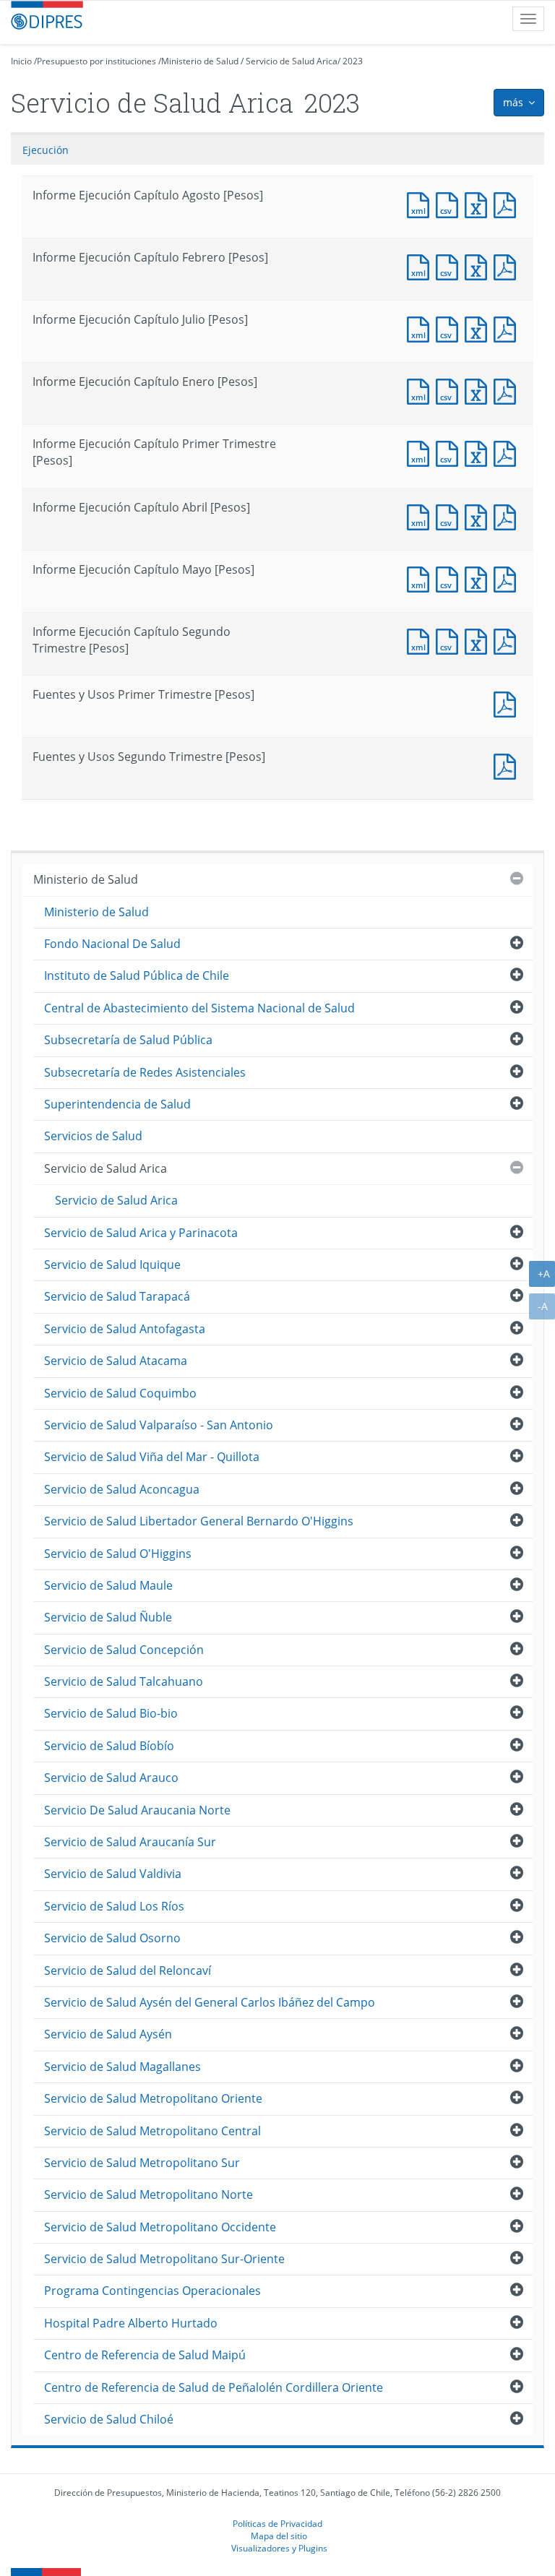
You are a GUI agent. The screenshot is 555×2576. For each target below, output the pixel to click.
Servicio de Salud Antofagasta (125, 1329)
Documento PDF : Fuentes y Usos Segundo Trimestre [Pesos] (508, 765)
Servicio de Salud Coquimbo (120, 1393)
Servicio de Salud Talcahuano (124, 1681)
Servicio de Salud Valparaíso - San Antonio (159, 1425)
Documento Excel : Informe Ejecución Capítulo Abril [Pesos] (479, 516)
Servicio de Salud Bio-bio (111, 1713)
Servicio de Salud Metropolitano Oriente (153, 2098)
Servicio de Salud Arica (292, 61)
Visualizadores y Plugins (279, 2548)
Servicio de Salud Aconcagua (122, 1489)
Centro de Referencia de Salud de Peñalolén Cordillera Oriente (214, 2387)
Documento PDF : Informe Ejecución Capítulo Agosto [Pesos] (508, 203)
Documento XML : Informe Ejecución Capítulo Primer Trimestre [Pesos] (421, 452)
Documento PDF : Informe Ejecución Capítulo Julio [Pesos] (508, 328)
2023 (353, 61)
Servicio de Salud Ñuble (108, 1617)
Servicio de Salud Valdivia (113, 1874)
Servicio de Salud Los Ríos (114, 1906)
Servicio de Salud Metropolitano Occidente (160, 2227)
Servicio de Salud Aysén (108, 2034)
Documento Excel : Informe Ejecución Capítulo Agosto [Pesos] (479, 203)
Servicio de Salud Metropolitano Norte (149, 2194)
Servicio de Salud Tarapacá (117, 1296)
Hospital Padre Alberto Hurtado (131, 2323)
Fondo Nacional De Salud (112, 944)
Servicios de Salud (93, 1136)
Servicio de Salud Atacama (116, 1361)
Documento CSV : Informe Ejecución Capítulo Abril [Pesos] (450, 516)
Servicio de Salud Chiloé (109, 2419)
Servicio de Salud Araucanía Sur (130, 1842)
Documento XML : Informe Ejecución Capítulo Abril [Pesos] (421, 516)
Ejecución (46, 150)
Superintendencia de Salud (117, 1104)
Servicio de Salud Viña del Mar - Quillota (152, 1457)
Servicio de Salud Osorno (112, 1938)
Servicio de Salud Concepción (124, 1650)
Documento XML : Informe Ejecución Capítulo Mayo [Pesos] (421, 578)
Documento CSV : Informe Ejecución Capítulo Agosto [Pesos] (450, 203)
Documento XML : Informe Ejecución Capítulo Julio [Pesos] (421, 328)
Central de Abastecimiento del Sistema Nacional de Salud (199, 1008)
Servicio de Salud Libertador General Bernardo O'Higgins (199, 1521)
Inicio (21, 61)
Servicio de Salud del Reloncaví (128, 1970)
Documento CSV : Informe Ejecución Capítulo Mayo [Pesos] (450, 578)
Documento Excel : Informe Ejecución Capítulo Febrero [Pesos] (479, 266)
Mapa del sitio (279, 2536)
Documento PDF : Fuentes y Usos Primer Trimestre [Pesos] (508, 703)
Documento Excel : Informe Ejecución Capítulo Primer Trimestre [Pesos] (479, 452)
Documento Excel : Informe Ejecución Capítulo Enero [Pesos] (479, 390)
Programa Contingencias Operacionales (152, 2291)
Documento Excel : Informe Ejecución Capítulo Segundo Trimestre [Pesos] (479, 640)
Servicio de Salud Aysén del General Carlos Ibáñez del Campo (210, 2002)
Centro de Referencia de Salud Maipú (145, 2355)
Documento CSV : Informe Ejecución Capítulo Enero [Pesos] (450, 390)
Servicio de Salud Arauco (111, 1778)
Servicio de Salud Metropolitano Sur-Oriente (164, 2259)
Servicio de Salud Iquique (112, 1265)
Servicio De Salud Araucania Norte (137, 1810)
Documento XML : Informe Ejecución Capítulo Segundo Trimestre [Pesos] (421, 640)
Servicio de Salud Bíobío (109, 1746)
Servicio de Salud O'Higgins (118, 1554)
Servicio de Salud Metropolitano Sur (142, 2163)
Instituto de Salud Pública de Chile (137, 975)
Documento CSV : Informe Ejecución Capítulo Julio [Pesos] (450, 328)
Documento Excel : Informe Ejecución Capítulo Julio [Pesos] (479, 328)
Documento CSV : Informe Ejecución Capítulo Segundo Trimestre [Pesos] (450, 640)
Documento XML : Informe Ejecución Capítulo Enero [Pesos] (421, 390)
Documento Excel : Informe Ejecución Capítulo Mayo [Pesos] (479, 578)
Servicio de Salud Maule (108, 1585)
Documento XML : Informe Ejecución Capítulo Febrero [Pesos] (421, 266)
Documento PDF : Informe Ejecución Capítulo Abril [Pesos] (508, 516)
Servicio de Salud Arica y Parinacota (141, 1233)
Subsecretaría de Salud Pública (128, 1040)
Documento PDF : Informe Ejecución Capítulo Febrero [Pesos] (508, 266)
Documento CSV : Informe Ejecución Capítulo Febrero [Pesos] (450, 266)
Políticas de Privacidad (277, 2523)
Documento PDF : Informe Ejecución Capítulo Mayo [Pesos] (508, 578)
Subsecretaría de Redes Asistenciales (145, 1072)
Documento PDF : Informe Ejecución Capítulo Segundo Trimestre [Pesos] (508, 640)
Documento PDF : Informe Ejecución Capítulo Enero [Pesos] (508, 390)
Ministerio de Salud (200, 61)
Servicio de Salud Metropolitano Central (152, 2131)
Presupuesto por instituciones (96, 61)
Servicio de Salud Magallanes (122, 2067)
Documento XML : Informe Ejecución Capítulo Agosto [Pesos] (421, 203)
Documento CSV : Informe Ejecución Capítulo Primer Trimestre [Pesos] (450, 452)
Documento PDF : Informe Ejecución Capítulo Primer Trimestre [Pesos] (508, 452)
